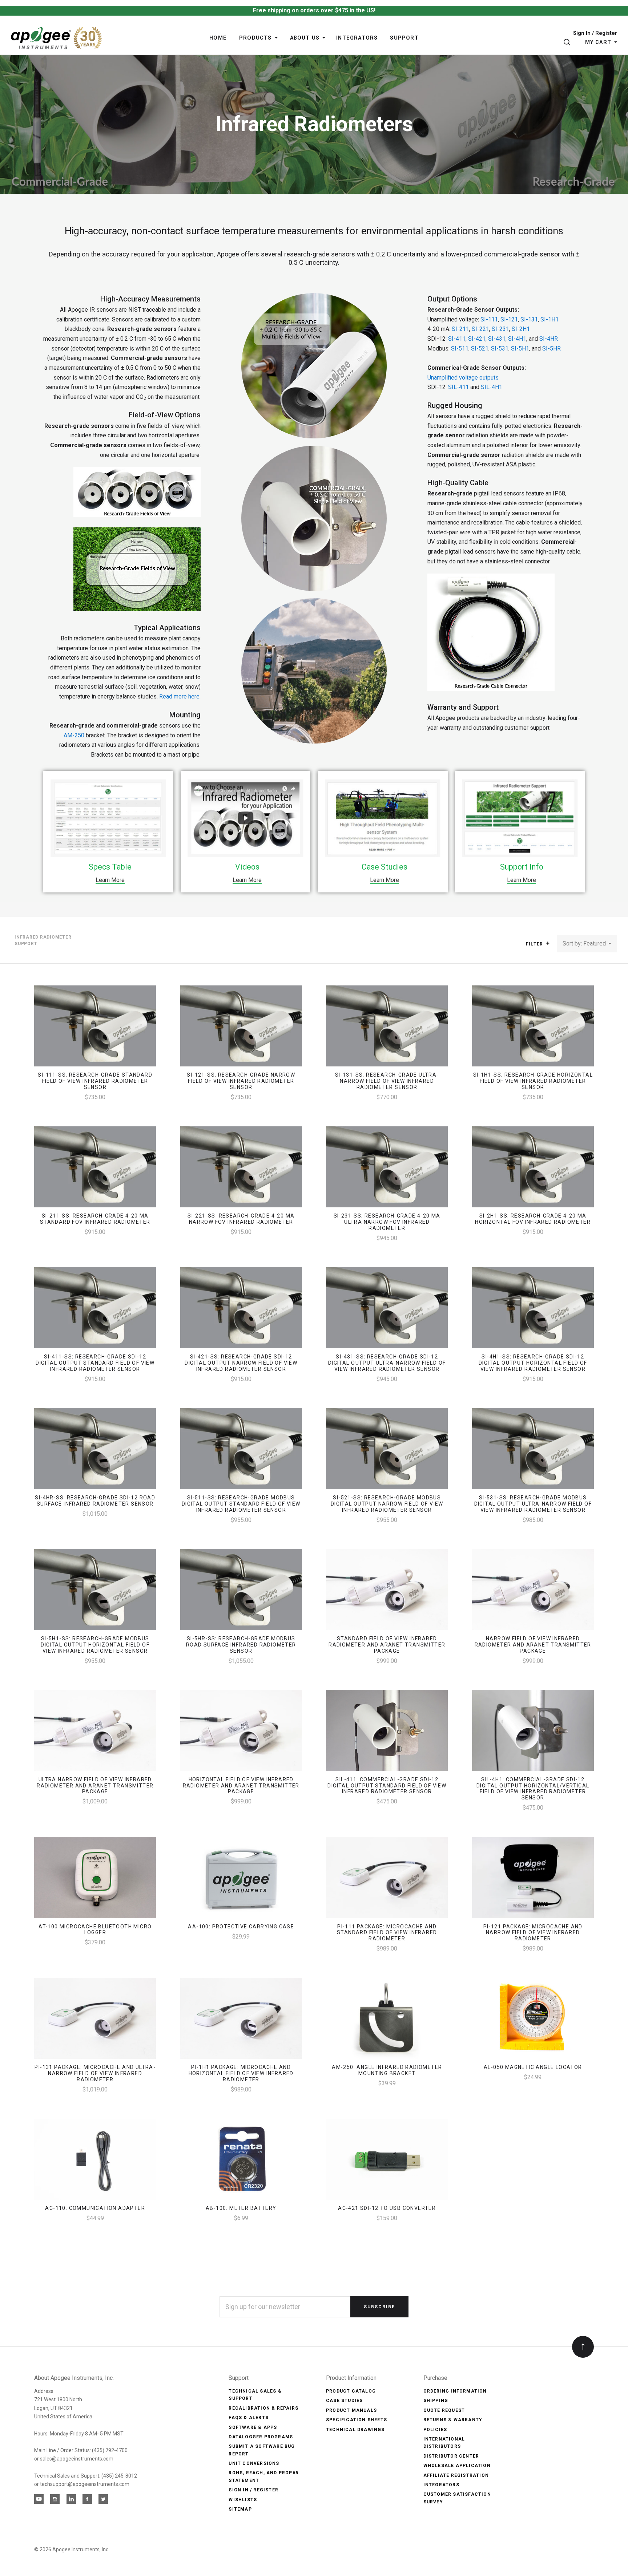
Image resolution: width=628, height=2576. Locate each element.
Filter (535, 944)
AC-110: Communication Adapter (95, 2208)
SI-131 (529, 319)
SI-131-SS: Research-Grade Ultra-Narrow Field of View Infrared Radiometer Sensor (387, 1081)
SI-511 (460, 349)
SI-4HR (549, 339)
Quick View (95, 1029)
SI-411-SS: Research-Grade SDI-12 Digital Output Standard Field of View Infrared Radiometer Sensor (95, 1363)
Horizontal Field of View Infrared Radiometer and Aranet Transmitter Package (241, 1786)
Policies (435, 2430)
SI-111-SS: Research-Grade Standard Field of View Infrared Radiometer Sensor (95, 1081)
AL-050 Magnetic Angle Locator (533, 2067)
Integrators (441, 2485)
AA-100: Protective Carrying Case (241, 1927)
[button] (548, 943)
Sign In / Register (595, 34)
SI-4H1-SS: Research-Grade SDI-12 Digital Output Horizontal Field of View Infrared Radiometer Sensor (533, 1363)
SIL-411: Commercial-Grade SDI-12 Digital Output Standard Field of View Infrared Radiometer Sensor (387, 1786)
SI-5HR (551, 349)
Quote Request (444, 2410)
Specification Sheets (357, 2420)
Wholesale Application (457, 2466)
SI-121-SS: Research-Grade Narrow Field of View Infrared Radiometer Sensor (241, 1081)
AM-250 (74, 735)
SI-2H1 (521, 329)
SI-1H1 (549, 319)
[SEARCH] (568, 42)
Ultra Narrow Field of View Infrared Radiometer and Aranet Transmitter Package (95, 1786)
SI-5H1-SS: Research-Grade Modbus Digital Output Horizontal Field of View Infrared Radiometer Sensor (95, 1645)
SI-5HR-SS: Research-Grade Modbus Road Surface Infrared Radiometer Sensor (241, 1645)
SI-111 (489, 319)
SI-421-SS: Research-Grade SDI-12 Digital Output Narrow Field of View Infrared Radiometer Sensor (241, 1363)
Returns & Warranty (453, 2420)
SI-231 (500, 329)
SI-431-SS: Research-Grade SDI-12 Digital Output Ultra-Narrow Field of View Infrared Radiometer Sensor (387, 1363)
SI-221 (480, 329)
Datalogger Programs (261, 2437)
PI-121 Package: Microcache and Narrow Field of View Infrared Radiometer (533, 1933)
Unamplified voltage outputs (463, 378)
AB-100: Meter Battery (241, 2208)
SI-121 (509, 319)
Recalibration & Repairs (263, 2408)
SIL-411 (458, 387)
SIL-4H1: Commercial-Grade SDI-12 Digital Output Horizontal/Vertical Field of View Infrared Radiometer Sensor (533, 1789)
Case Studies (344, 2401)
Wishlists (243, 2500)
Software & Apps (253, 2427)
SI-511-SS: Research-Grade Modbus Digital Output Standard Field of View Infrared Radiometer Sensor (241, 1504)
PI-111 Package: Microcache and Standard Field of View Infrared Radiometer (387, 1933)
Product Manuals (351, 2410)
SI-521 (480, 349)
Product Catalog (351, 2391)
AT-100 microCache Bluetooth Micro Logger (95, 1930)
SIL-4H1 (492, 387)
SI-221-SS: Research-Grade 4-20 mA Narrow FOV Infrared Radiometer (241, 1219)
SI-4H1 (517, 339)
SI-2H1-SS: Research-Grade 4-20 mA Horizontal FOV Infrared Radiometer (533, 1219)
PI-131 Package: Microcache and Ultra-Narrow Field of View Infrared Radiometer (95, 2073)
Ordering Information (455, 2391)
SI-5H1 (520, 349)
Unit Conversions (254, 2463)
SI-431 (497, 339)
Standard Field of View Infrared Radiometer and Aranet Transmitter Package (387, 1645)
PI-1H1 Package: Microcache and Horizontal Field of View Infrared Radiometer (241, 2073)
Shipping (436, 2401)
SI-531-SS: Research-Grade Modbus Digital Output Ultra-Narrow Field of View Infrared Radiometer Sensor (533, 1504)
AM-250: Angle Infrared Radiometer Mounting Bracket (387, 2070)
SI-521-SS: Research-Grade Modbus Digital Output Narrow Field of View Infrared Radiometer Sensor (387, 1504)
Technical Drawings (355, 2430)
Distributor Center (451, 2456)
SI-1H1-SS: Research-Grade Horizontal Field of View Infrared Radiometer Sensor (533, 1081)
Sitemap (240, 2509)
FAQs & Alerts (249, 2418)
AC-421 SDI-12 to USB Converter (387, 2208)
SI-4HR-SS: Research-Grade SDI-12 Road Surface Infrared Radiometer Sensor (95, 1501)
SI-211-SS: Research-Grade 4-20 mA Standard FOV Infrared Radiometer (95, 1219)
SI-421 (477, 339)
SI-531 (500, 349)
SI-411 (457, 339)
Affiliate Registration (456, 2475)
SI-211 (460, 329)
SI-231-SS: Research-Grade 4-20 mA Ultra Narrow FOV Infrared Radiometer (387, 1222)
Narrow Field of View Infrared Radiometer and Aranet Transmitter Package (533, 1645)
